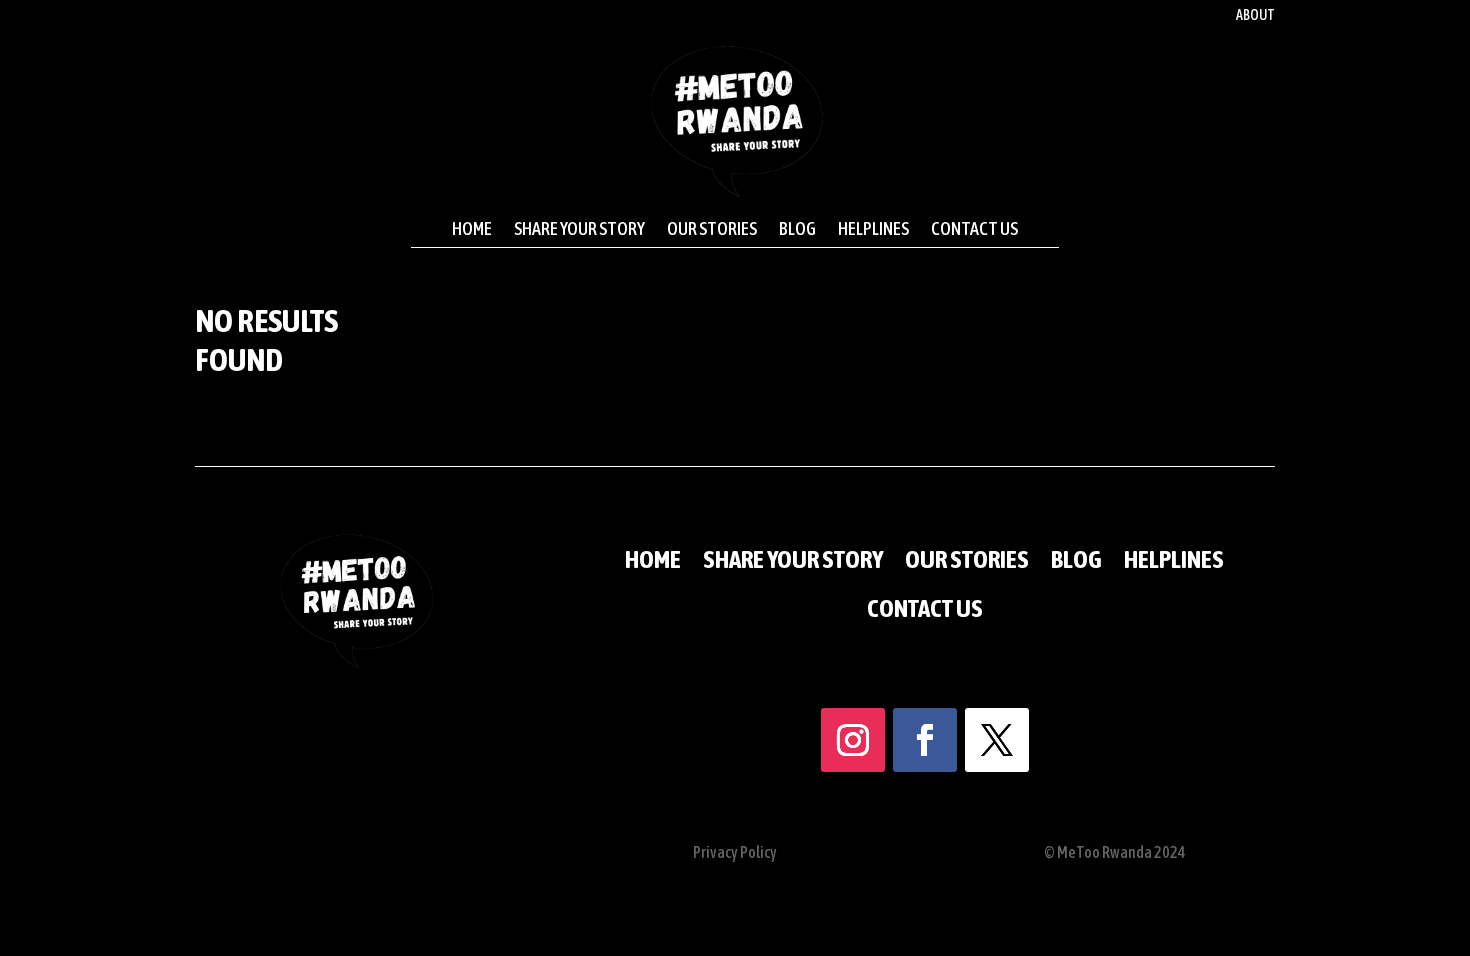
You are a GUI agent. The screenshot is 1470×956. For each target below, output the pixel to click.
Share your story (579, 229)
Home (472, 229)
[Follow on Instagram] (853, 740)
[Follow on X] (997, 740)
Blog (797, 229)
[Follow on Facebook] (925, 740)
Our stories (712, 229)
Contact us (974, 229)
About (1255, 15)
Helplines (873, 229)
